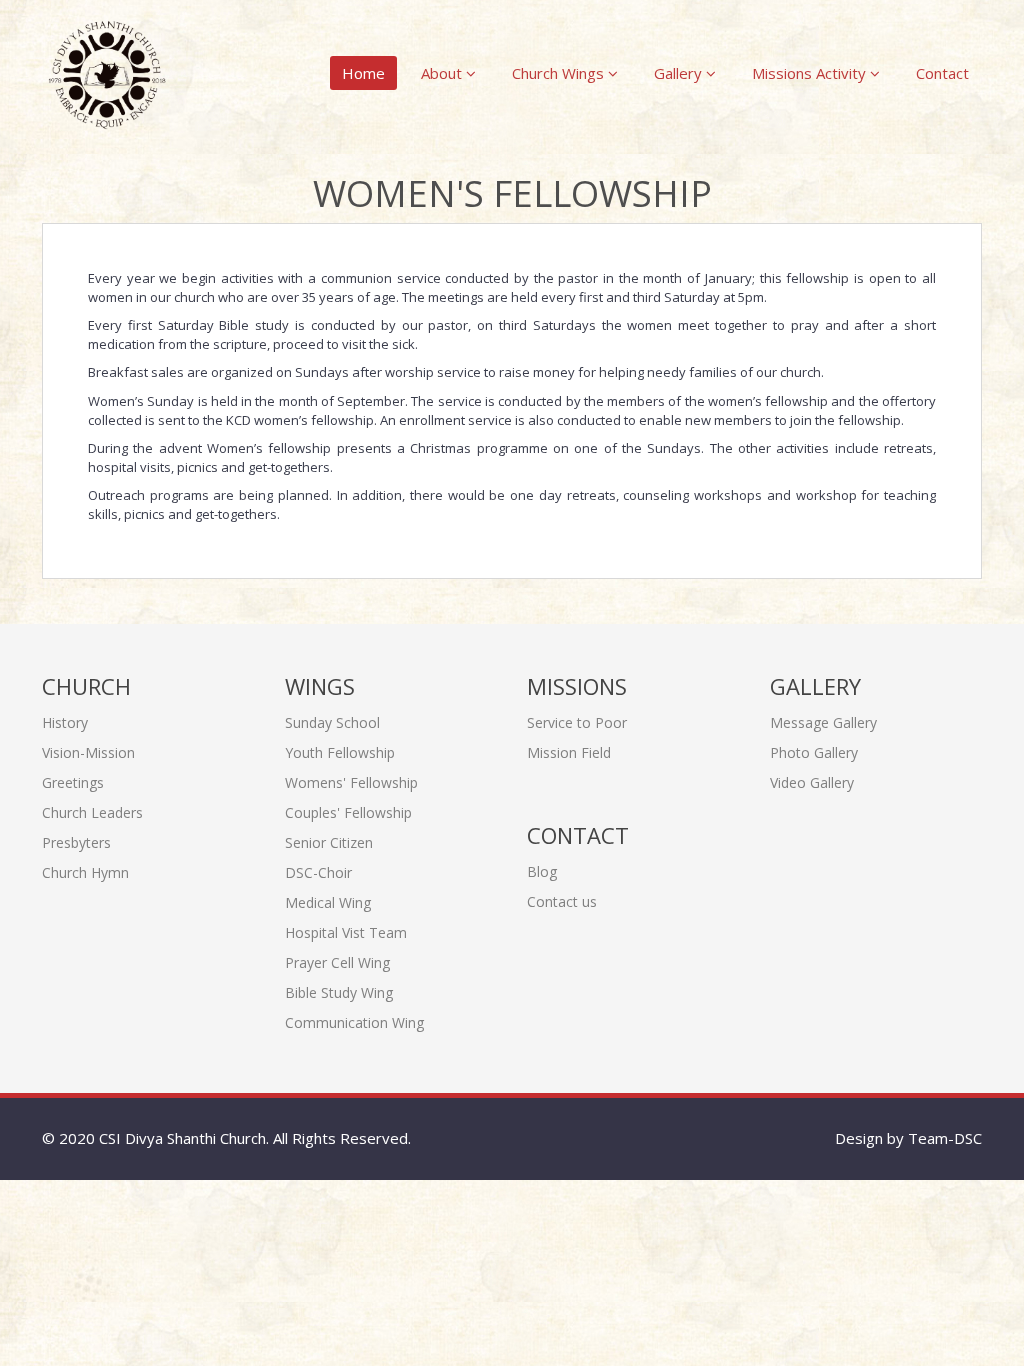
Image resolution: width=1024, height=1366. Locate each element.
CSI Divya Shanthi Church (182, 1138)
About (443, 73)
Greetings (73, 782)
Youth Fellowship (340, 752)
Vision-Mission (88, 752)
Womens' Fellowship (351, 782)
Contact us (562, 901)
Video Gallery (812, 782)
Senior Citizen (329, 842)
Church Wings (560, 73)
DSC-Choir (318, 872)
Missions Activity (811, 73)
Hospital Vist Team (346, 932)
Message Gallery (823, 722)
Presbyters (76, 842)
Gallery (680, 73)
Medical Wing (328, 902)
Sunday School (332, 722)
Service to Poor (577, 722)
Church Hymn (85, 872)
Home (363, 73)
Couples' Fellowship (348, 812)
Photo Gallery (814, 752)
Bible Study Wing (339, 992)
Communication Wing (354, 1022)
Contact (942, 73)
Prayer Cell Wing (337, 962)
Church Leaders (92, 812)
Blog (542, 871)
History (65, 722)
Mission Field (569, 752)
